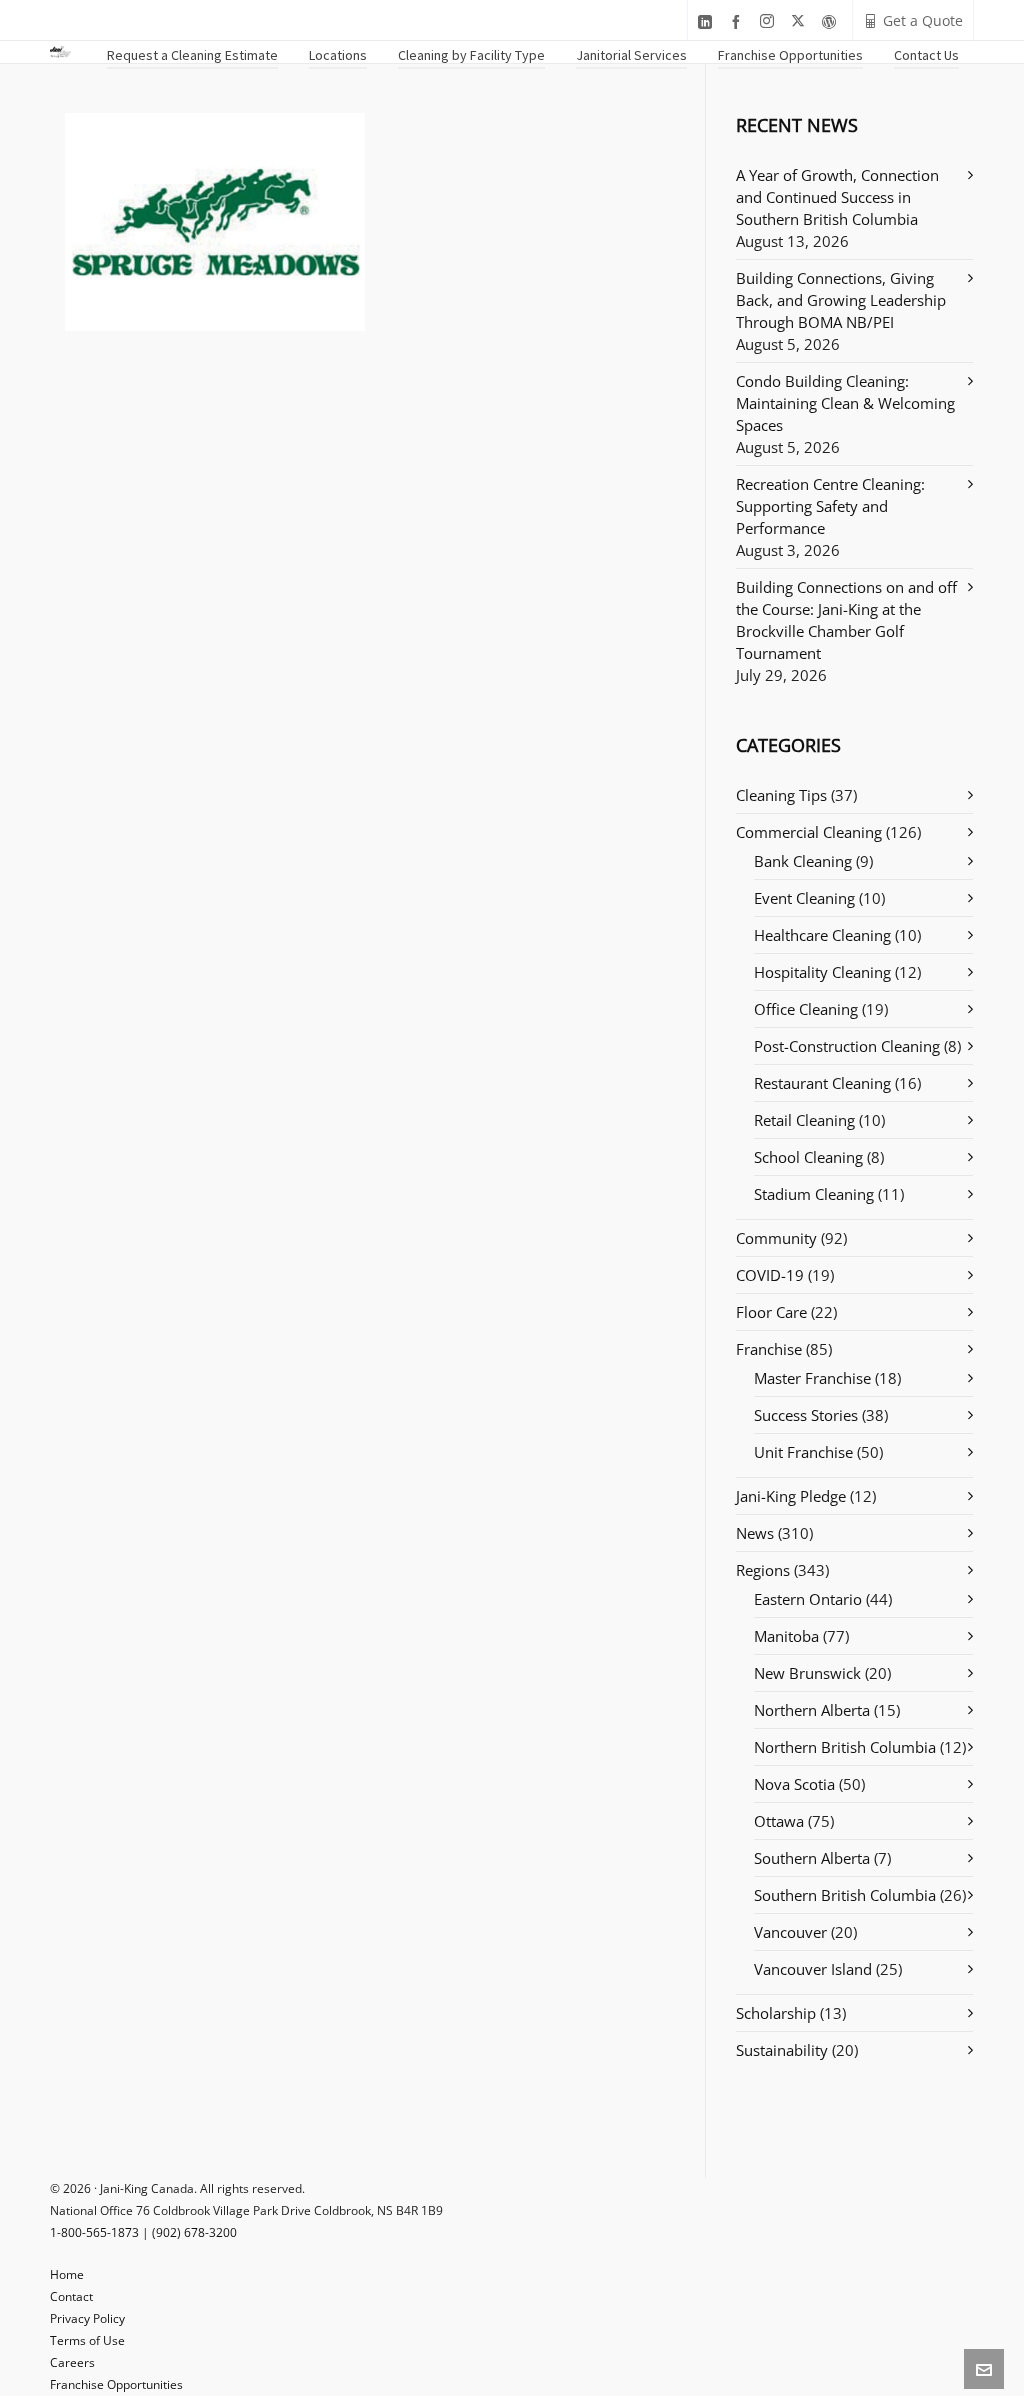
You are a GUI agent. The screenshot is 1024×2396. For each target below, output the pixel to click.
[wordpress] (832, 21)
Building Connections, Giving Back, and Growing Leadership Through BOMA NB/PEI (841, 300)
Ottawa (779, 1821)
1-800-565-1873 (94, 2232)
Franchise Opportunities (116, 2384)
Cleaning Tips (781, 795)
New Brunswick (807, 1673)
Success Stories (806, 1415)
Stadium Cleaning (814, 1194)
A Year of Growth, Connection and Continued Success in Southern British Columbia (837, 197)
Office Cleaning (806, 1009)
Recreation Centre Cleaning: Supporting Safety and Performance (830, 506)
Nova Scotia (794, 1784)
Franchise (769, 1349)
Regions (763, 1570)
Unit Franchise (803, 1452)
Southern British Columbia (845, 1895)
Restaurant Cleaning (822, 1083)
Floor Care (771, 1312)
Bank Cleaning (803, 861)
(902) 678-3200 (194, 2232)
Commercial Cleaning (809, 832)
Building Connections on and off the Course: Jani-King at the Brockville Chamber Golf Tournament (846, 620)
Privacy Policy (87, 2318)
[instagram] (770, 21)
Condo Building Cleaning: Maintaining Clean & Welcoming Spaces (845, 403)
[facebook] (739, 21)
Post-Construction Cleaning (847, 1046)
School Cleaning (808, 1157)
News (755, 1533)
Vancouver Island (813, 1969)
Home (67, 2274)
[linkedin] (708, 21)
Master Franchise (812, 1378)
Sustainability (782, 2050)
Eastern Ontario (808, 1599)
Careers (72, 2362)
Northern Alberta (812, 1710)
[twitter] (801, 21)
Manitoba (786, 1636)
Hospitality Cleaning (822, 972)
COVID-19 (770, 1275)
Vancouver (790, 1932)
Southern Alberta (812, 1858)
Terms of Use (87, 2340)
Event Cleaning (804, 898)
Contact (71, 2296)
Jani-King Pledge (791, 1496)
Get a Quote (923, 20)
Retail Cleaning (804, 1120)
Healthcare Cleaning (822, 935)
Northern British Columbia (845, 1747)
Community (776, 1238)
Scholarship (776, 2013)
